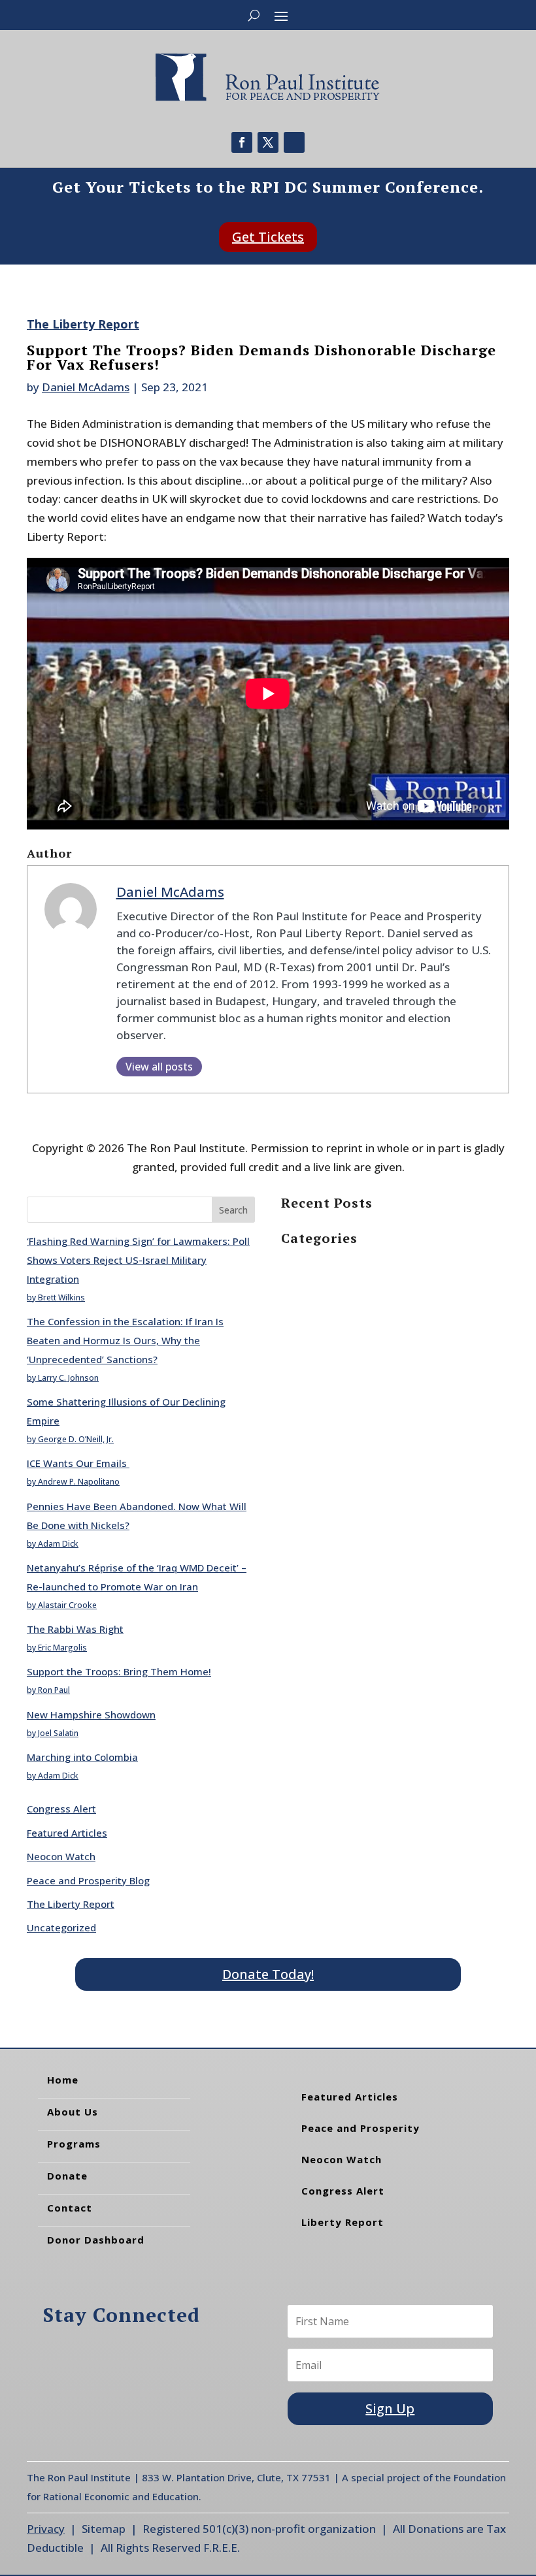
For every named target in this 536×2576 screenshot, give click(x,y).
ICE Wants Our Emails (78, 1463)
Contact (70, 2208)
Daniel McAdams (86, 387)
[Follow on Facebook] (242, 142)
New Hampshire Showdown (91, 1715)
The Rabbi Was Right (75, 1629)
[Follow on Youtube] (294, 142)
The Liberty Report (83, 324)
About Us (73, 2112)
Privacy (46, 2529)
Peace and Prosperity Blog (88, 1880)
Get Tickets (268, 237)
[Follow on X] (268, 142)
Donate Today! (268, 1974)
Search (233, 1210)
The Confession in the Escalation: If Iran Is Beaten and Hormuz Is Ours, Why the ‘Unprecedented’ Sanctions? (125, 1340)
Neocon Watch (61, 1856)
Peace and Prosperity (360, 2128)
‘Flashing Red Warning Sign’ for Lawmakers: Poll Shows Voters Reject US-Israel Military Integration (138, 1260)
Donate (67, 2176)
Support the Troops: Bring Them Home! (119, 1671)
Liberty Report (343, 2222)
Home (63, 2080)
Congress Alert (61, 1809)
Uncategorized (61, 1927)
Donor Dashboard (96, 2240)
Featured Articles (67, 1833)
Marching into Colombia (82, 1757)
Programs (74, 2144)
